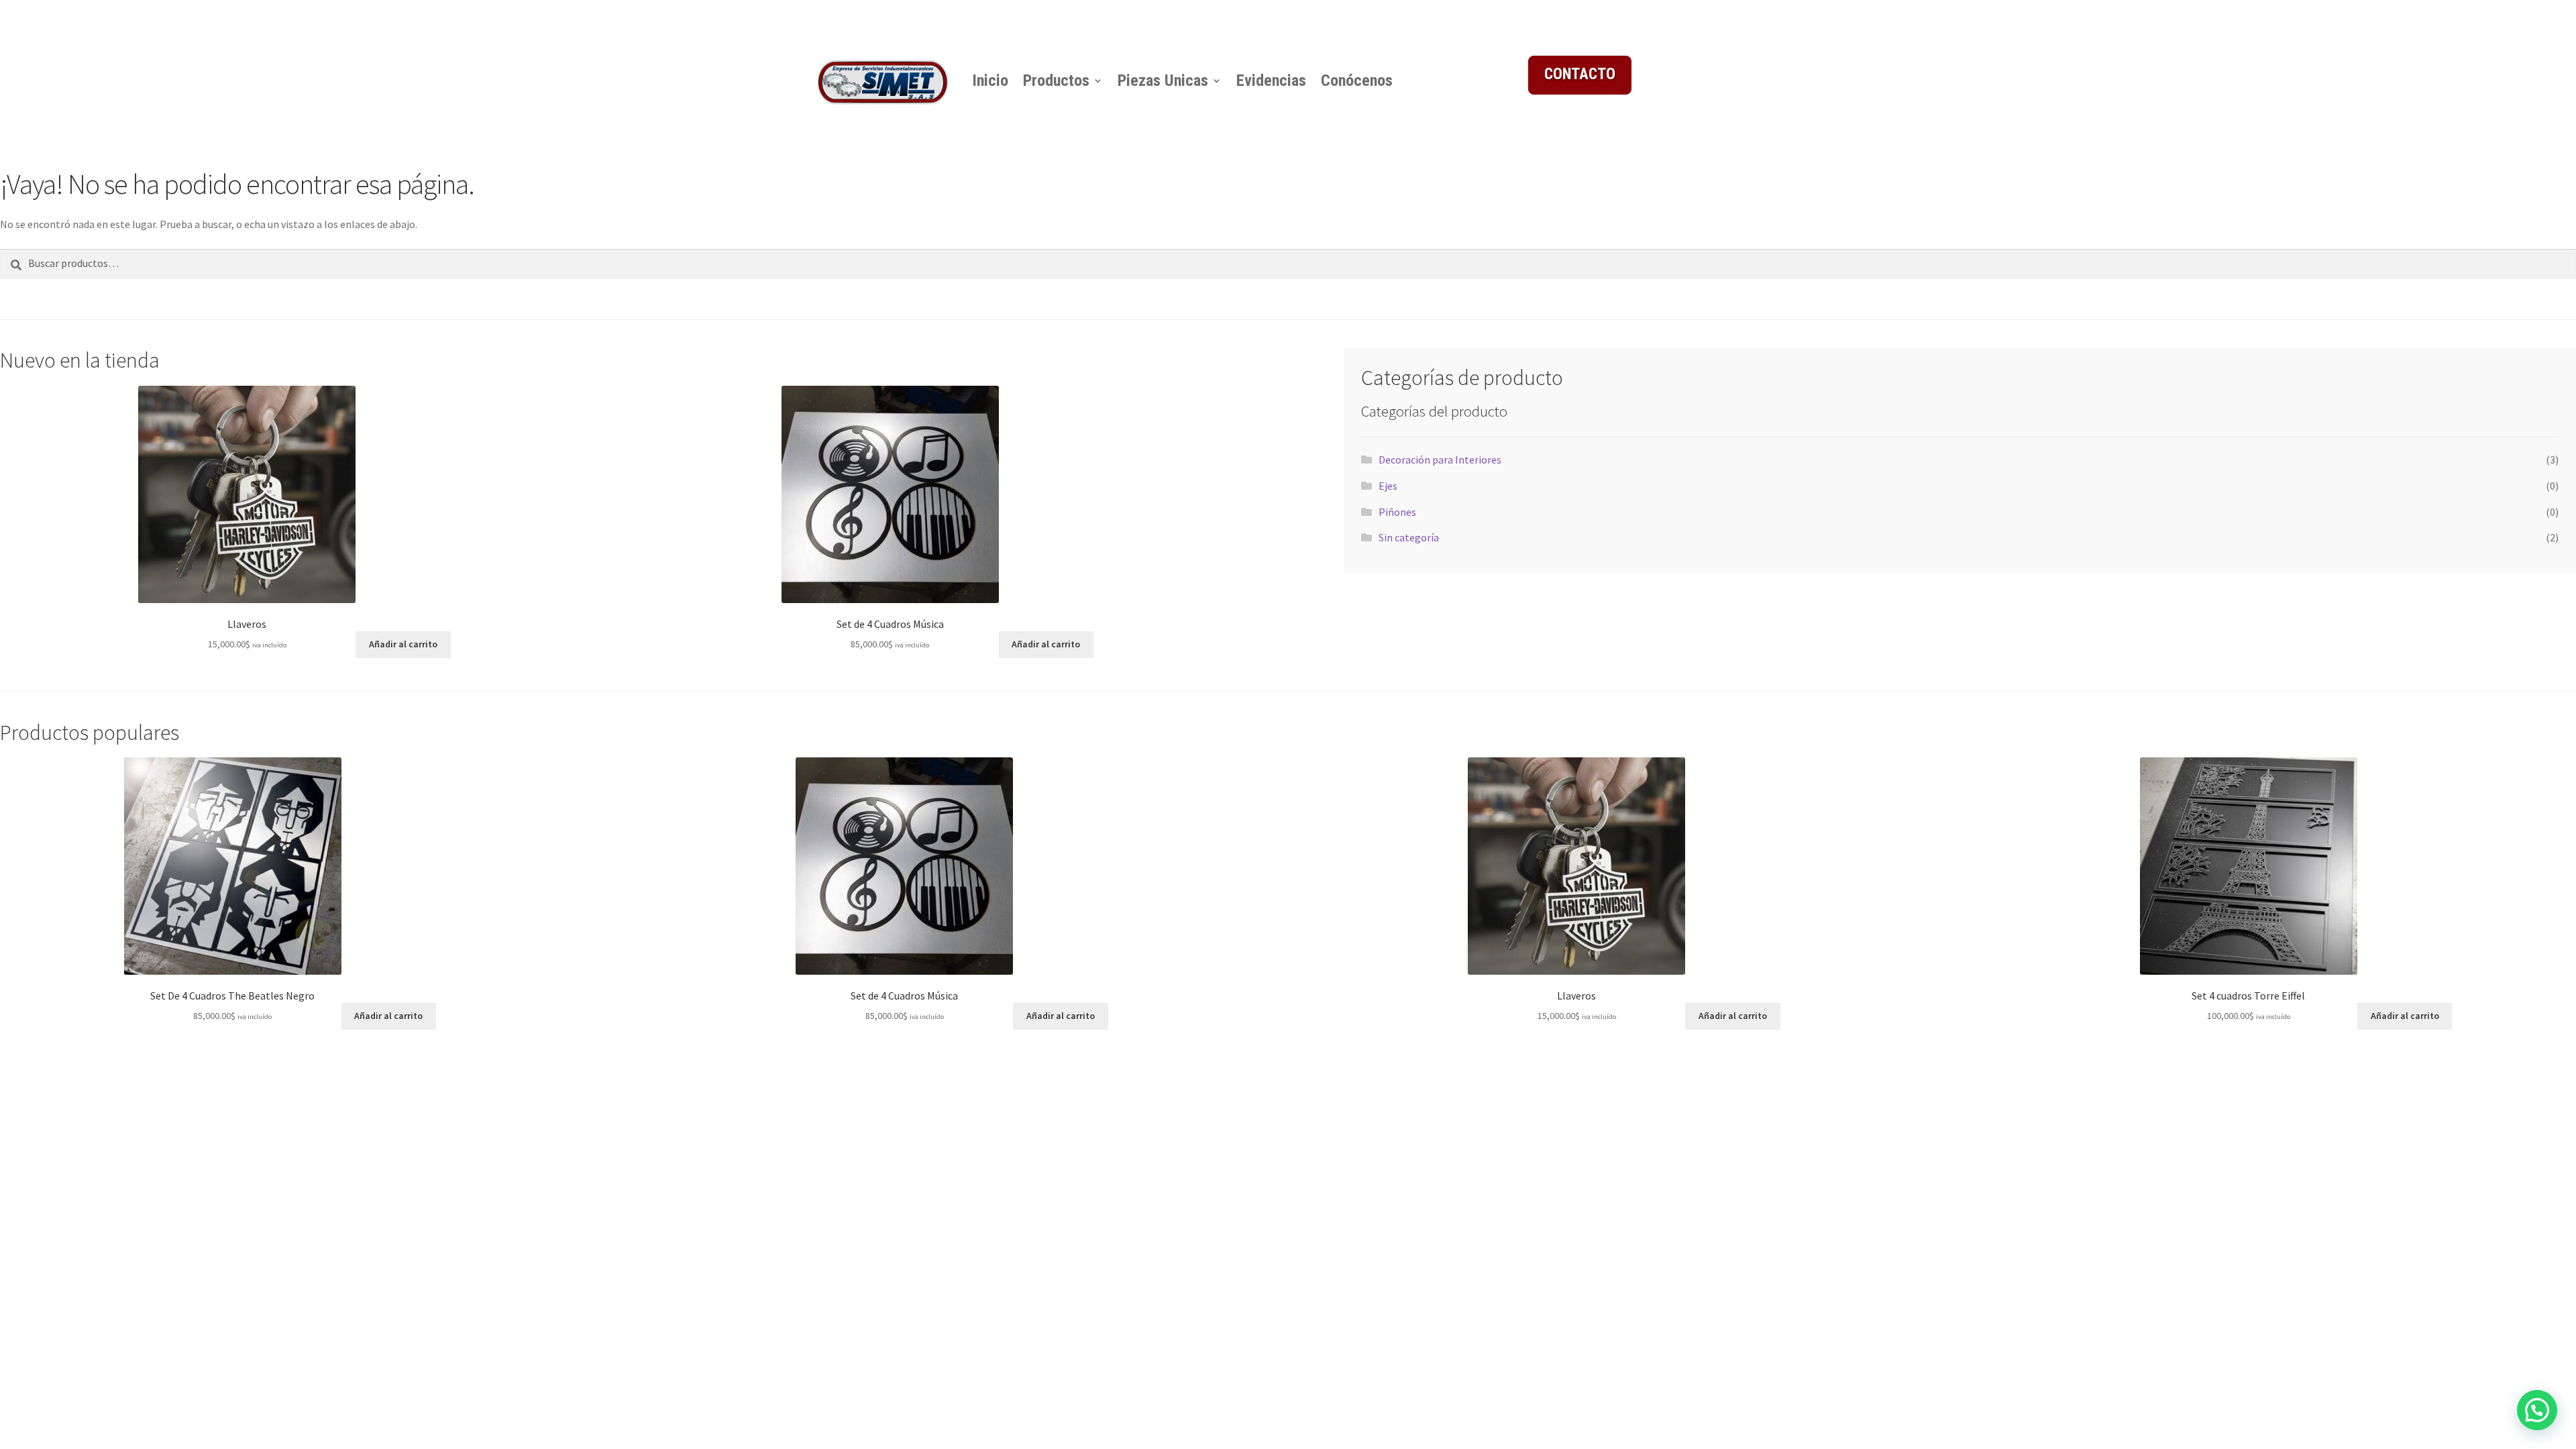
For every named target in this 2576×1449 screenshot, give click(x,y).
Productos (1056, 80)
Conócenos (1357, 80)
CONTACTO (1580, 74)
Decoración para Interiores (1440, 460)
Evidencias (1271, 80)
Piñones (1397, 512)
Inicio (990, 80)
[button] (2537, 1410)
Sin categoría (1409, 537)
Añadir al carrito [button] (403, 644)
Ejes (1388, 486)
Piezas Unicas (1163, 80)
